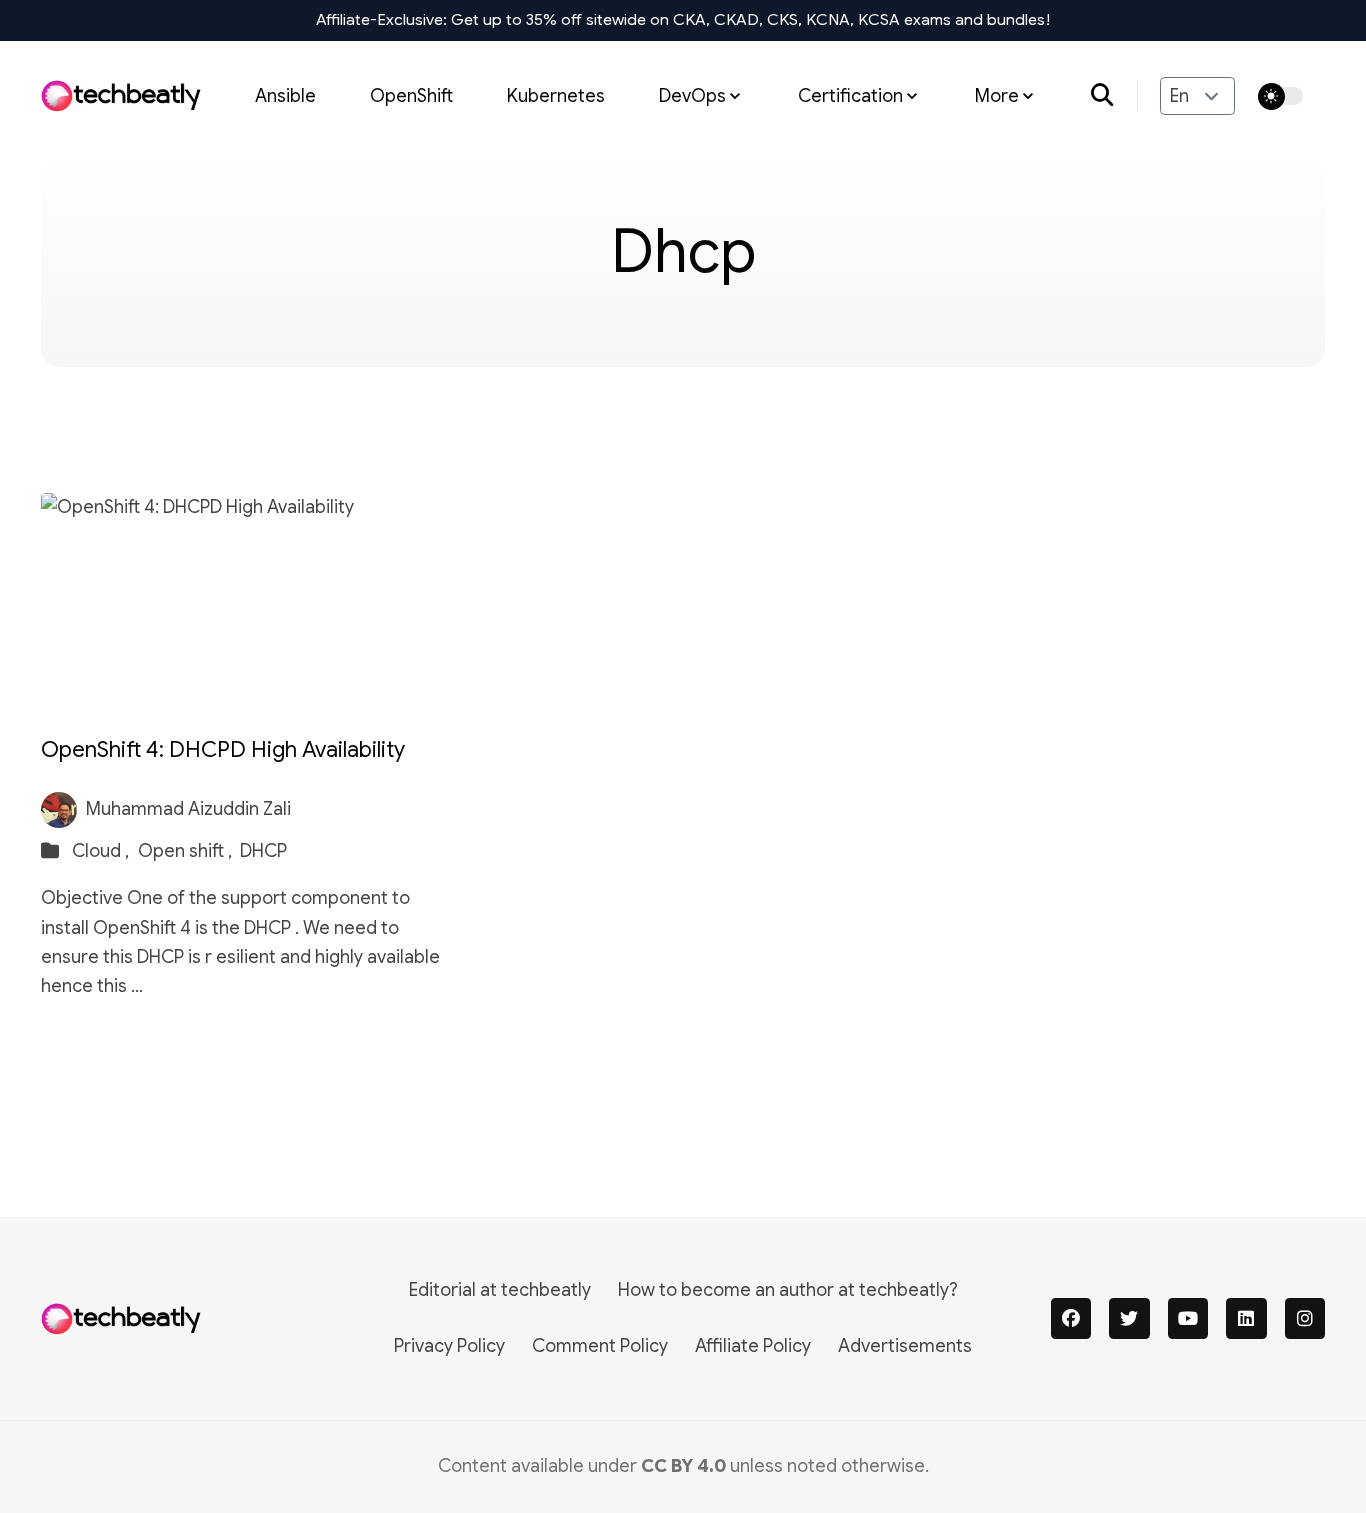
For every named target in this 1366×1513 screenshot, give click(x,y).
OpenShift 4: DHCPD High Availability (223, 749)
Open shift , (187, 851)
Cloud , (102, 851)
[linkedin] (1246, 1318)
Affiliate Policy (753, 1346)
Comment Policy (600, 1346)
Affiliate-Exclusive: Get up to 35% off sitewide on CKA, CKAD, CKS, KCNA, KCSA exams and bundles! (683, 20)
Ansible (285, 95)
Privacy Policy (449, 1346)
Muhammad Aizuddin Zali (188, 809)
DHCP (263, 851)
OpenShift (411, 95)
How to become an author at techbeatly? (788, 1290)
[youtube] (1188, 1318)
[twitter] (1129, 1318)
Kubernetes (556, 95)
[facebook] (1071, 1318)
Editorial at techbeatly (500, 1290)
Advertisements (905, 1346)
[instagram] (1305, 1318)
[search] (1114, 96)
